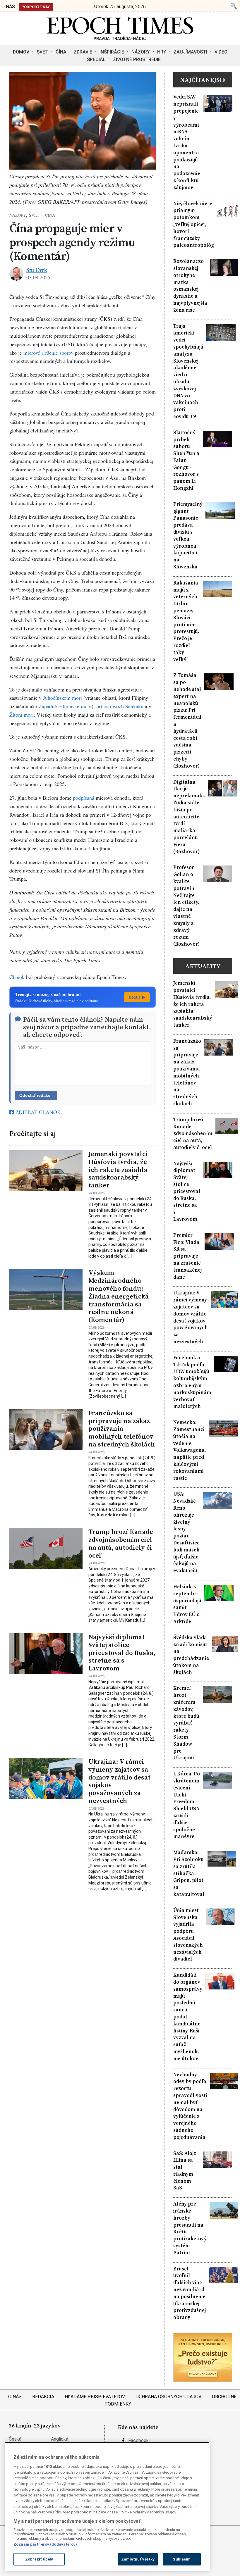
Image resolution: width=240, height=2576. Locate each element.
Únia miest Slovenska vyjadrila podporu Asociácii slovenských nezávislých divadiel (188, 1935)
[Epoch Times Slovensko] (120, 38)
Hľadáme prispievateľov (95, 2397)
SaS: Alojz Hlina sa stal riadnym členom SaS (185, 2171)
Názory (141, 52)
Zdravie (83, 52)
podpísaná (84, 798)
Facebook (138, 2440)
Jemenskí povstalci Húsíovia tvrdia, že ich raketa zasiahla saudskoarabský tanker (118, 1170)
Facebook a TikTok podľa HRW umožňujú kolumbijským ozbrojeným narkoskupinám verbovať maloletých (192, 1382)
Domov (21, 52)
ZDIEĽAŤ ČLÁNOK (37, 1112)
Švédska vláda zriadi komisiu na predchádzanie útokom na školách (191, 1655)
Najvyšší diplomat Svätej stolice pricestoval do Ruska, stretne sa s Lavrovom (122, 1653)
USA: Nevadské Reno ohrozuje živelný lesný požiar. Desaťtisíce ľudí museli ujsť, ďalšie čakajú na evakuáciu (186, 1532)
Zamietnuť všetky (138, 2559)
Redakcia (43, 2397)
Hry (162, 52)
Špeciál (96, 60)
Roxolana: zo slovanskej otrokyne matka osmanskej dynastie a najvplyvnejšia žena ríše (190, 286)
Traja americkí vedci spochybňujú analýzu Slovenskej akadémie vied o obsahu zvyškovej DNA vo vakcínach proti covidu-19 (188, 371)
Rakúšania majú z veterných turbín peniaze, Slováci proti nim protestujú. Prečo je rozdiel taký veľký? (186, 621)
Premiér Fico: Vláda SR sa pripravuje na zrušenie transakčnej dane (187, 1256)
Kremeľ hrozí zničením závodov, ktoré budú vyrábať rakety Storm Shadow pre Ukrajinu (186, 1723)
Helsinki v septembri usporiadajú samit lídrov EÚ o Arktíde (187, 1604)
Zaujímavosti (190, 52)
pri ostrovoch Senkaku (120, 706)
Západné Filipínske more (65, 706)
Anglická (60, 2439)
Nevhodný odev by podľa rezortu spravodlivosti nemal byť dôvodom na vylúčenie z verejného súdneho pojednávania (190, 2106)
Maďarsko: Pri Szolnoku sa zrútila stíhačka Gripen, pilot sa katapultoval (189, 1873)
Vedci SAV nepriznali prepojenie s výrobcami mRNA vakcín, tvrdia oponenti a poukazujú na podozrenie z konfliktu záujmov (187, 142)
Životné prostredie (137, 60)
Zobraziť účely (39, 2559)
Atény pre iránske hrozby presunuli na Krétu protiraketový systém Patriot (190, 2228)
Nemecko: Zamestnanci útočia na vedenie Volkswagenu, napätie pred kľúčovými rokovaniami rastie (190, 1450)
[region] (107, 2507)
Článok (17, 977)
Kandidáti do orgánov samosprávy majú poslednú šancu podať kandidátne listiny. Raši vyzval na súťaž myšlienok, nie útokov (188, 2017)
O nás (15, 2397)
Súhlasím (182, 2559)
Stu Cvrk (37, 270)
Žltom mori (22, 715)
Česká (15, 2439)
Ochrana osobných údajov (168, 2397)
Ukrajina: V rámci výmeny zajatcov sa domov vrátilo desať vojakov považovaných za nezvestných (119, 1781)
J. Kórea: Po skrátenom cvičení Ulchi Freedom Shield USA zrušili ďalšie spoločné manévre (187, 1805)
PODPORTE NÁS (36, 7)
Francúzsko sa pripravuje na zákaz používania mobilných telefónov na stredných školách (122, 1429)
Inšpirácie (112, 52)
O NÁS (8, 7)
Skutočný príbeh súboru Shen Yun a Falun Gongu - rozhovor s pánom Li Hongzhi (186, 460)
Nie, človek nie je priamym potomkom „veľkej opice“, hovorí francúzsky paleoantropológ (194, 225)
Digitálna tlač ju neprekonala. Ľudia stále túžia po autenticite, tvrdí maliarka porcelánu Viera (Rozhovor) (189, 817)
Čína (61, 52)
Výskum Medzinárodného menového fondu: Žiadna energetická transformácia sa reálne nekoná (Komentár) (119, 1296)
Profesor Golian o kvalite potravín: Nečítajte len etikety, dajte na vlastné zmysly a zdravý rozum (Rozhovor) (186, 906)
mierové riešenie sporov (48, 353)
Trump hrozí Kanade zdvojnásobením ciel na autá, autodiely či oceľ (121, 1544)
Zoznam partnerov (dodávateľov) (45, 2544)
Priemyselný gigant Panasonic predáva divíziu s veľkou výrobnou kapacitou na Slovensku (188, 536)
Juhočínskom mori (62, 698)
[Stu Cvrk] (16, 274)
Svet (42, 52)
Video (221, 52)
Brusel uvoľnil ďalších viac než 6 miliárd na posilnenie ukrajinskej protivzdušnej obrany (190, 2293)
